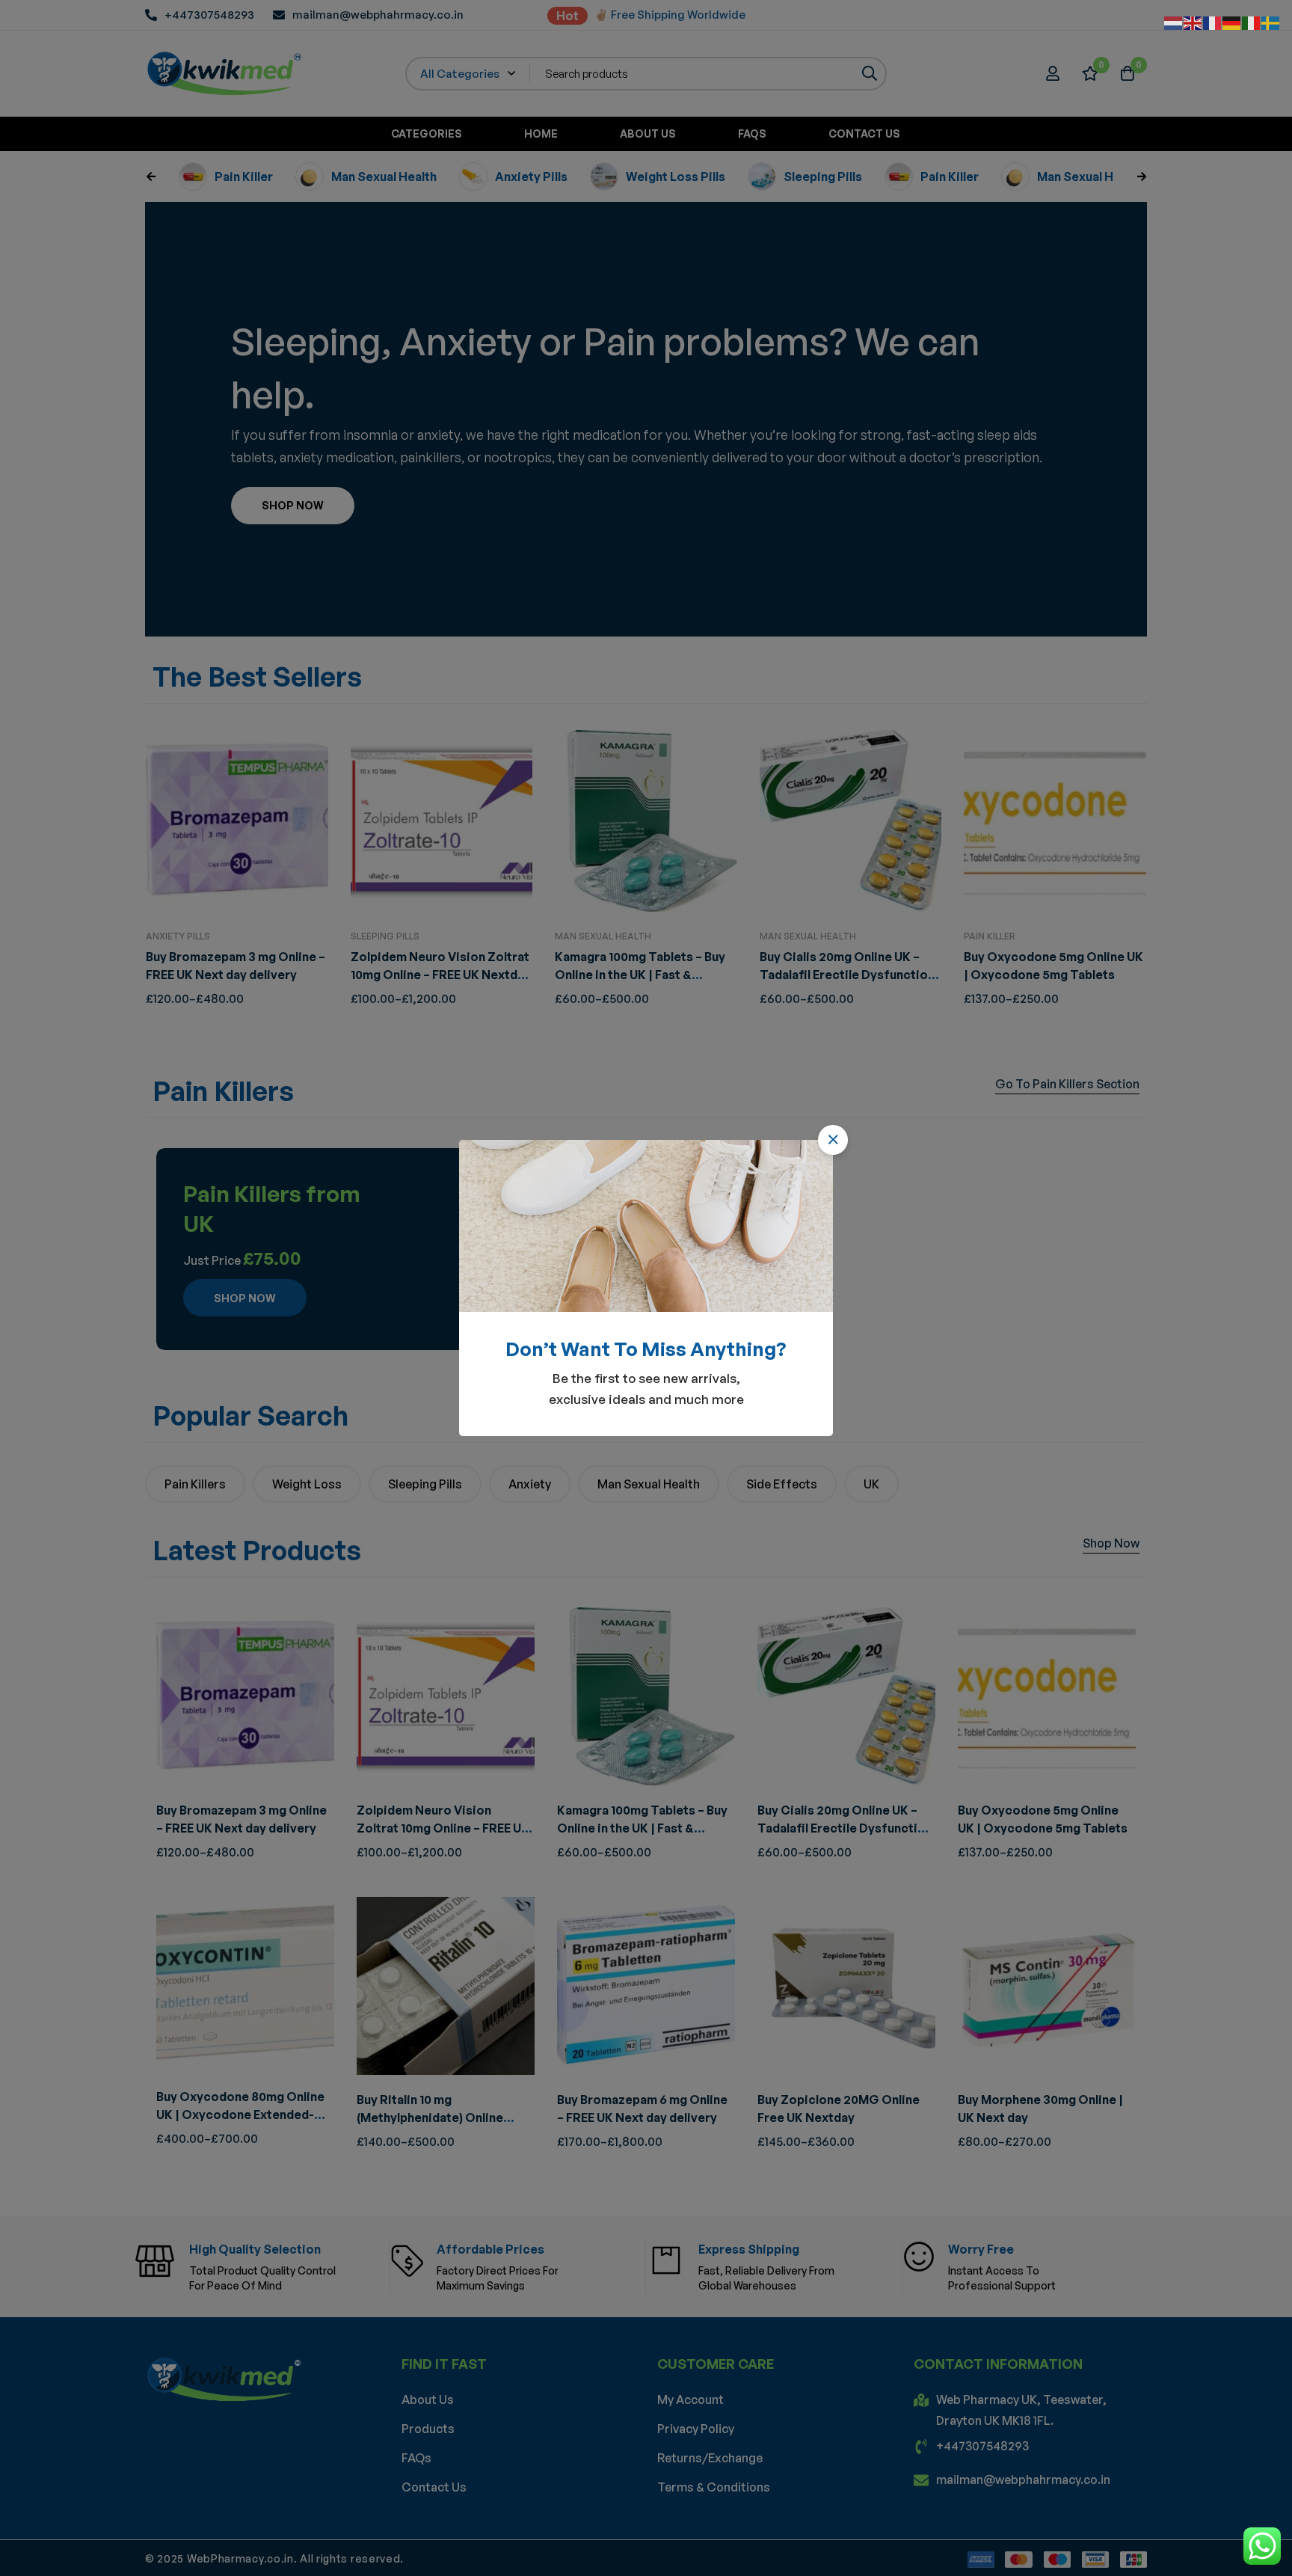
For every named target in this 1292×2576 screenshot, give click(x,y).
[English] (1193, 22)
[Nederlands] (1174, 22)
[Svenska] (1271, 22)
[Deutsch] (1232, 22)
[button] (833, 1140)
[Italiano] (1252, 22)
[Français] (1213, 22)
